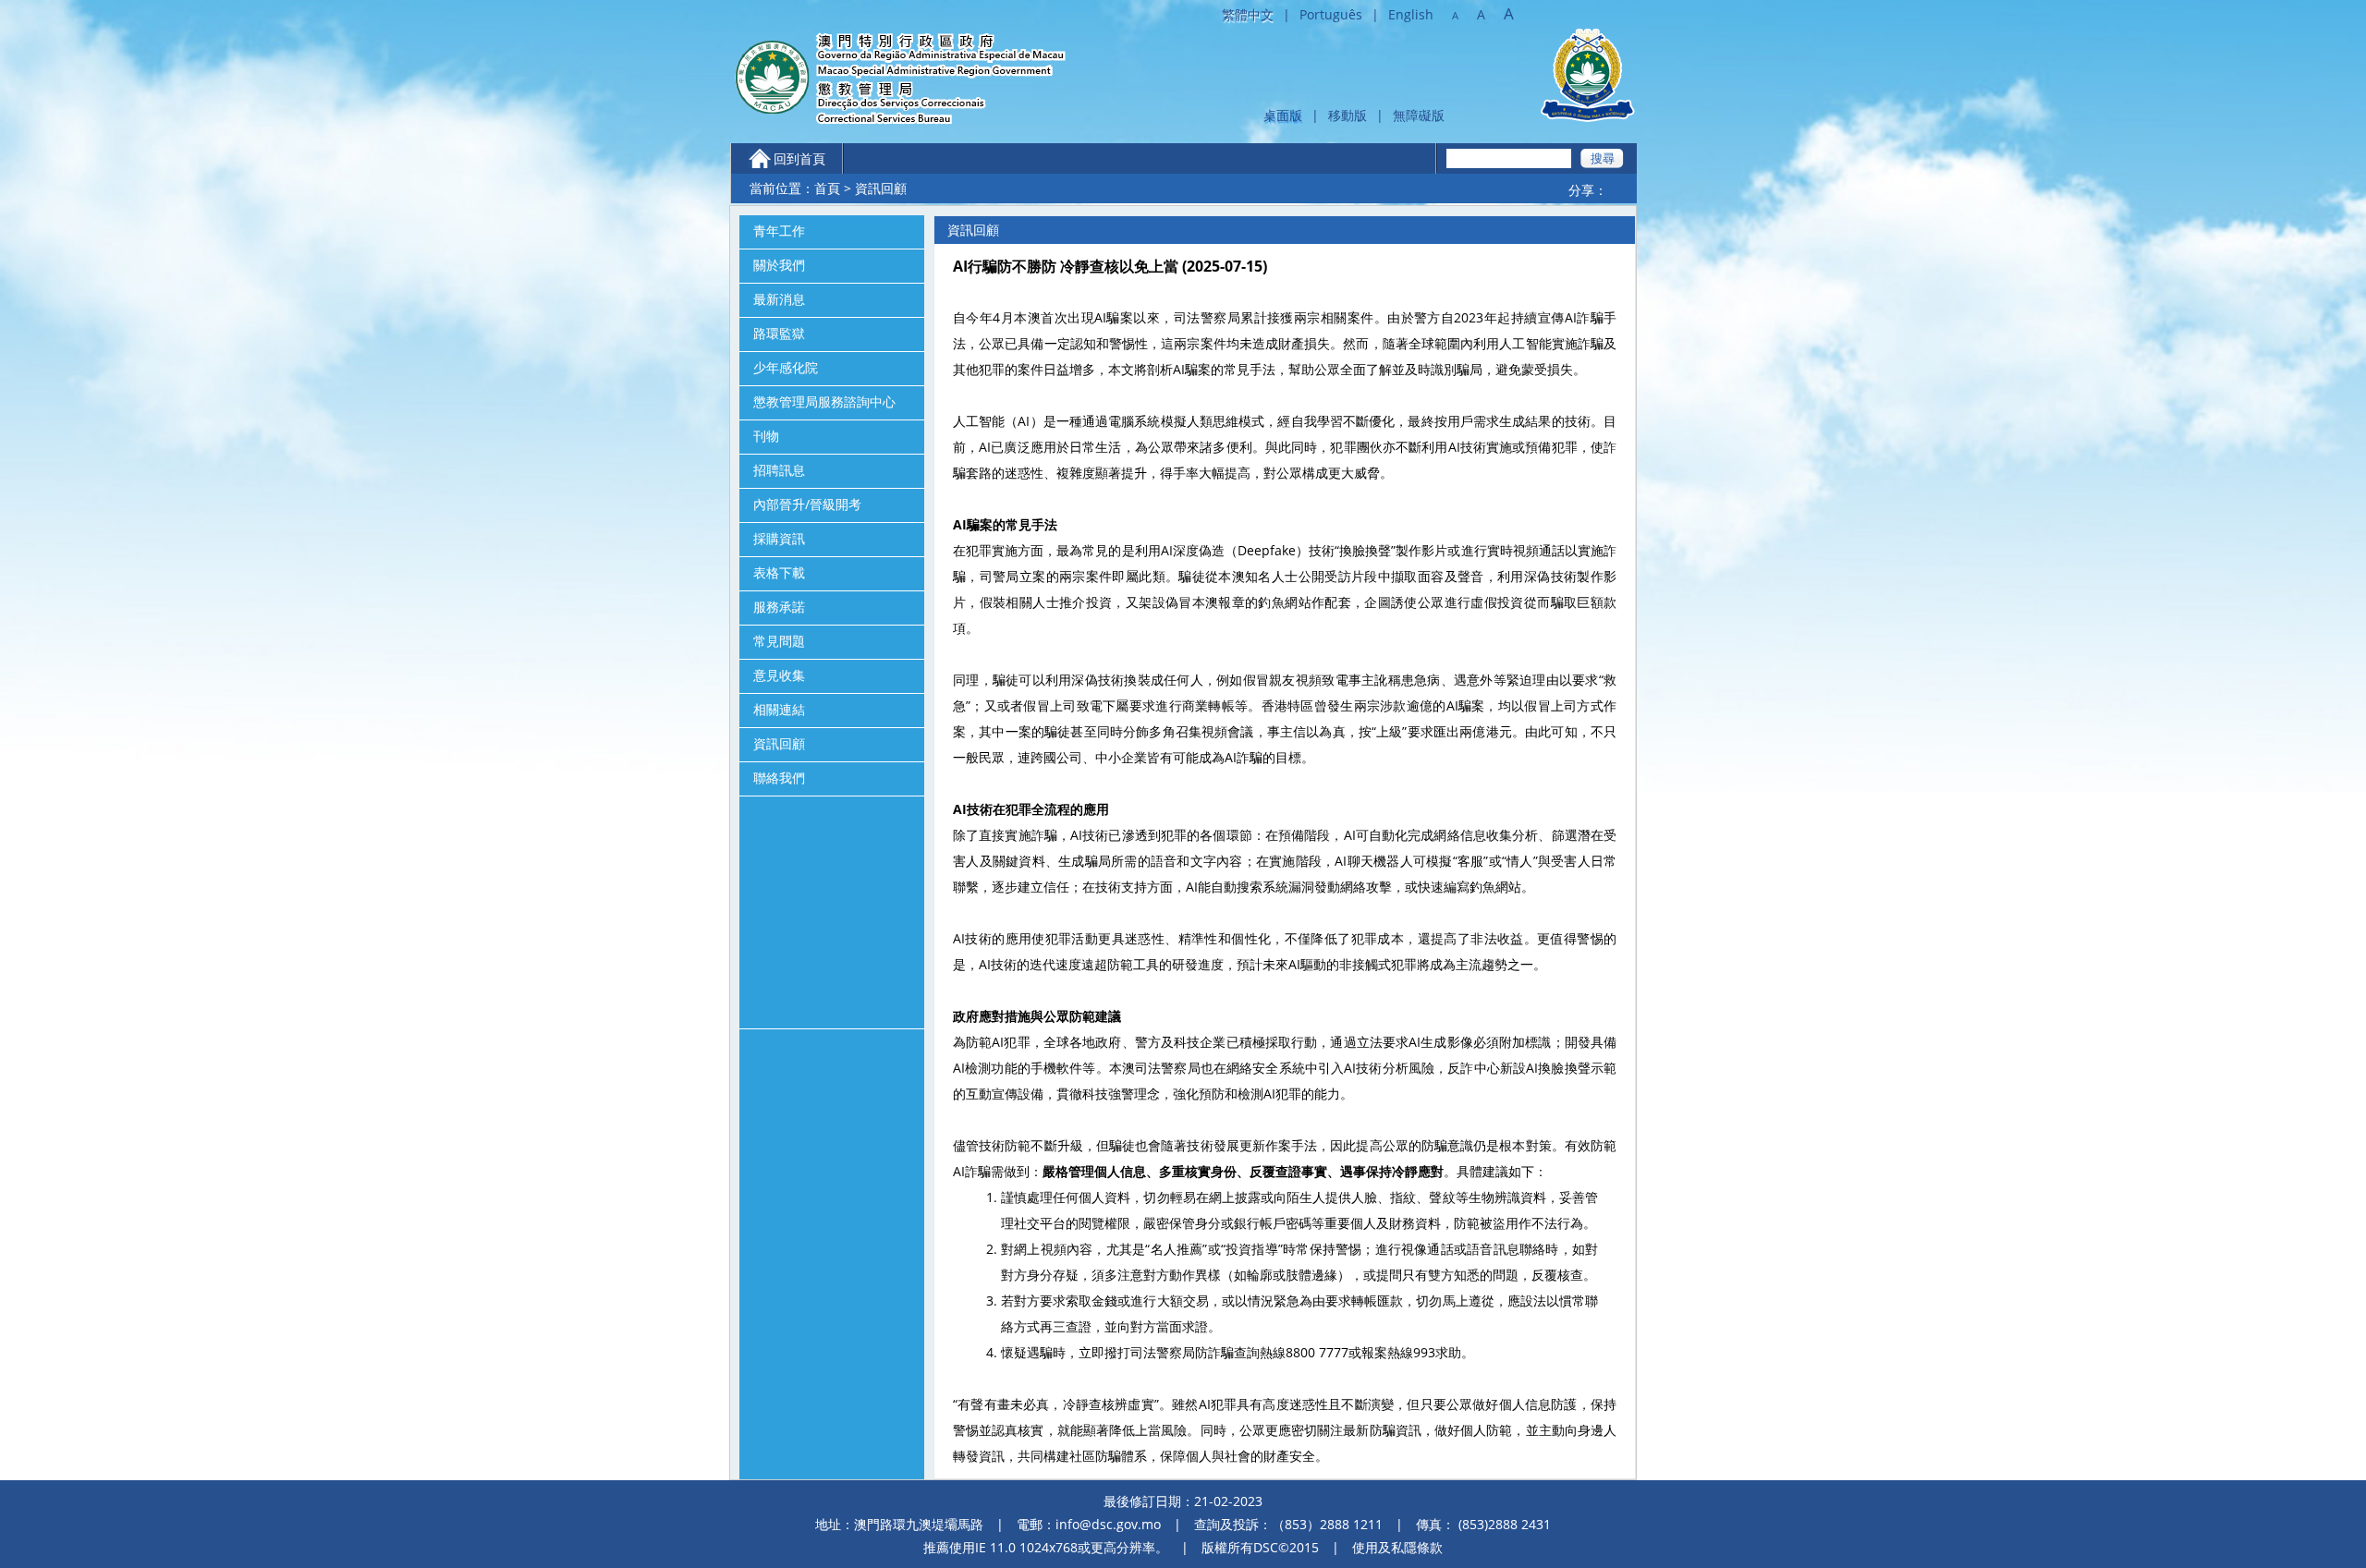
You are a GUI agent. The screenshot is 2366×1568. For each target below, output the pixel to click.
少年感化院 (786, 368)
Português (1331, 14)
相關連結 (779, 710)
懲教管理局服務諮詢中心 (824, 402)
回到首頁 (799, 158)
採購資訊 (779, 539)
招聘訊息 (779, 470)
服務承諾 (779, 607)
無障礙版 (1419, 115)
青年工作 (779, 231)
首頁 (827, 188)
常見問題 (779, 641)
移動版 (1348, 115)
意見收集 (779, 675)
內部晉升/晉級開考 (807, 504)
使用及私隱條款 (1397, 1547)
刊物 (766, 436)
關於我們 (779, 265)
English (1411, 14)
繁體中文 (1248, 14)
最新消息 (779, 299)
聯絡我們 (779, 778)
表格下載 (779, 573)
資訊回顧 (779, 744)
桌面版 (1283, 115)
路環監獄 (779, 334)
